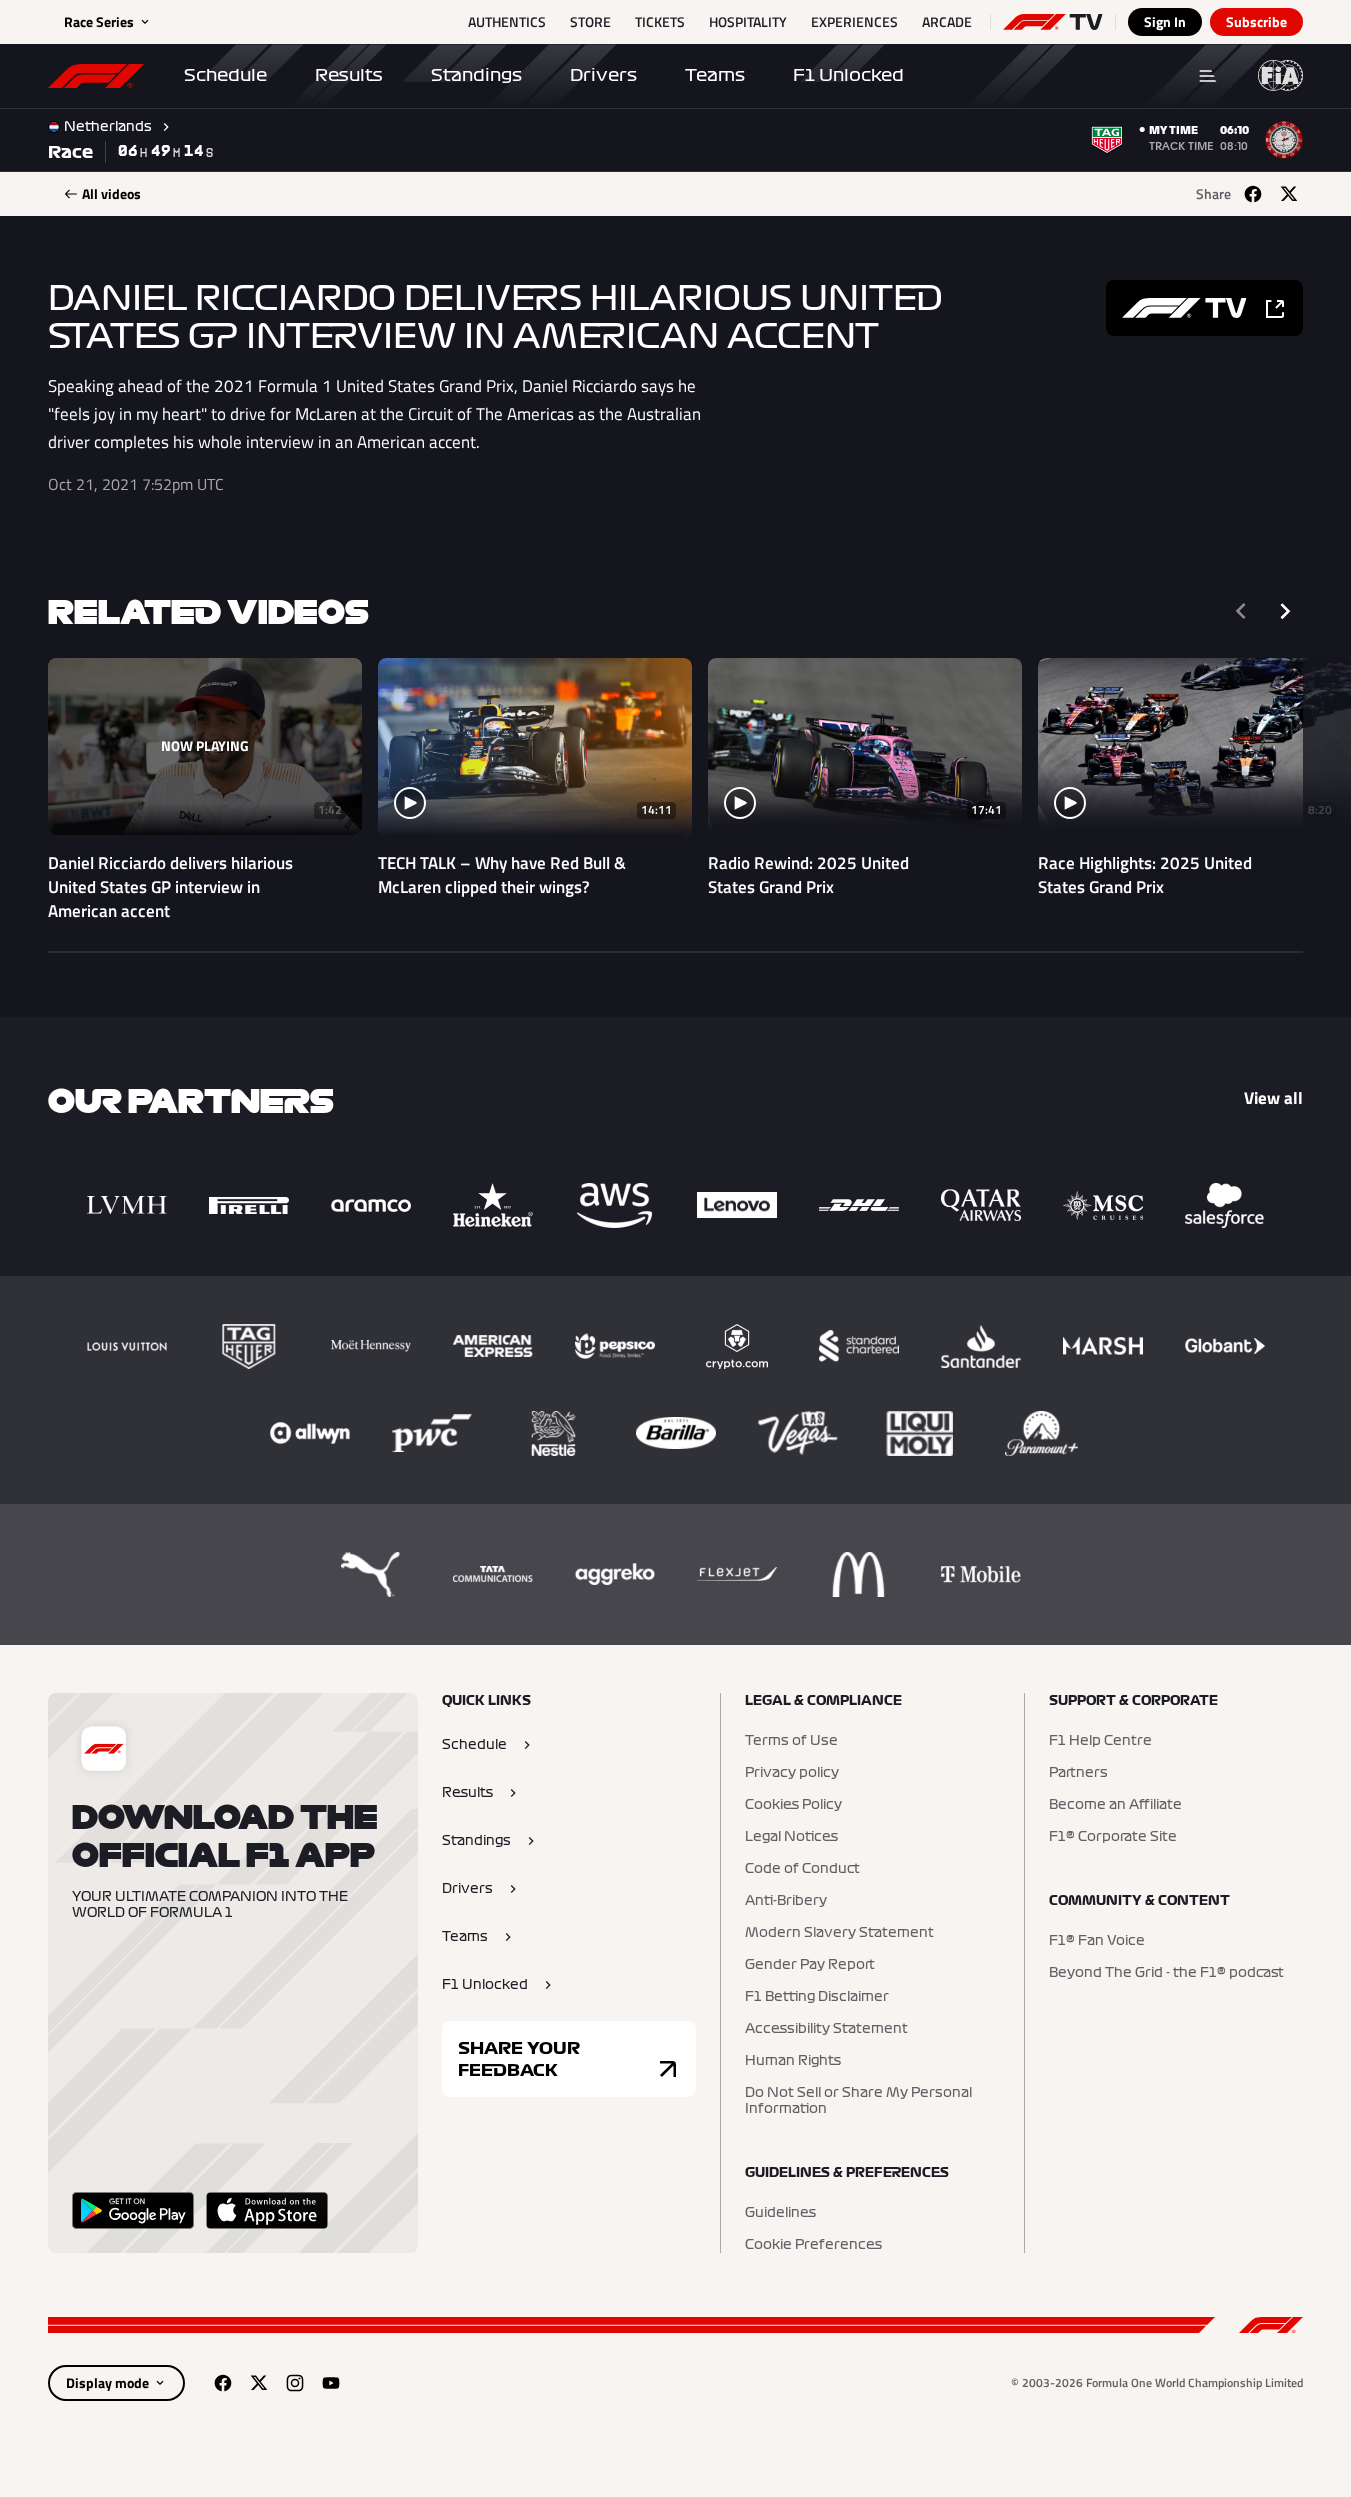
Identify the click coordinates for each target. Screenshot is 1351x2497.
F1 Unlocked (848, 75)
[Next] (1285, 611)
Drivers (603, 75)
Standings (476, 75)
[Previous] (1241, 611)
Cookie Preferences (813, 2245)
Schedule (225, 75)
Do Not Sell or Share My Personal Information (858, 2101)
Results (349, 75)
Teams (715, 75)
